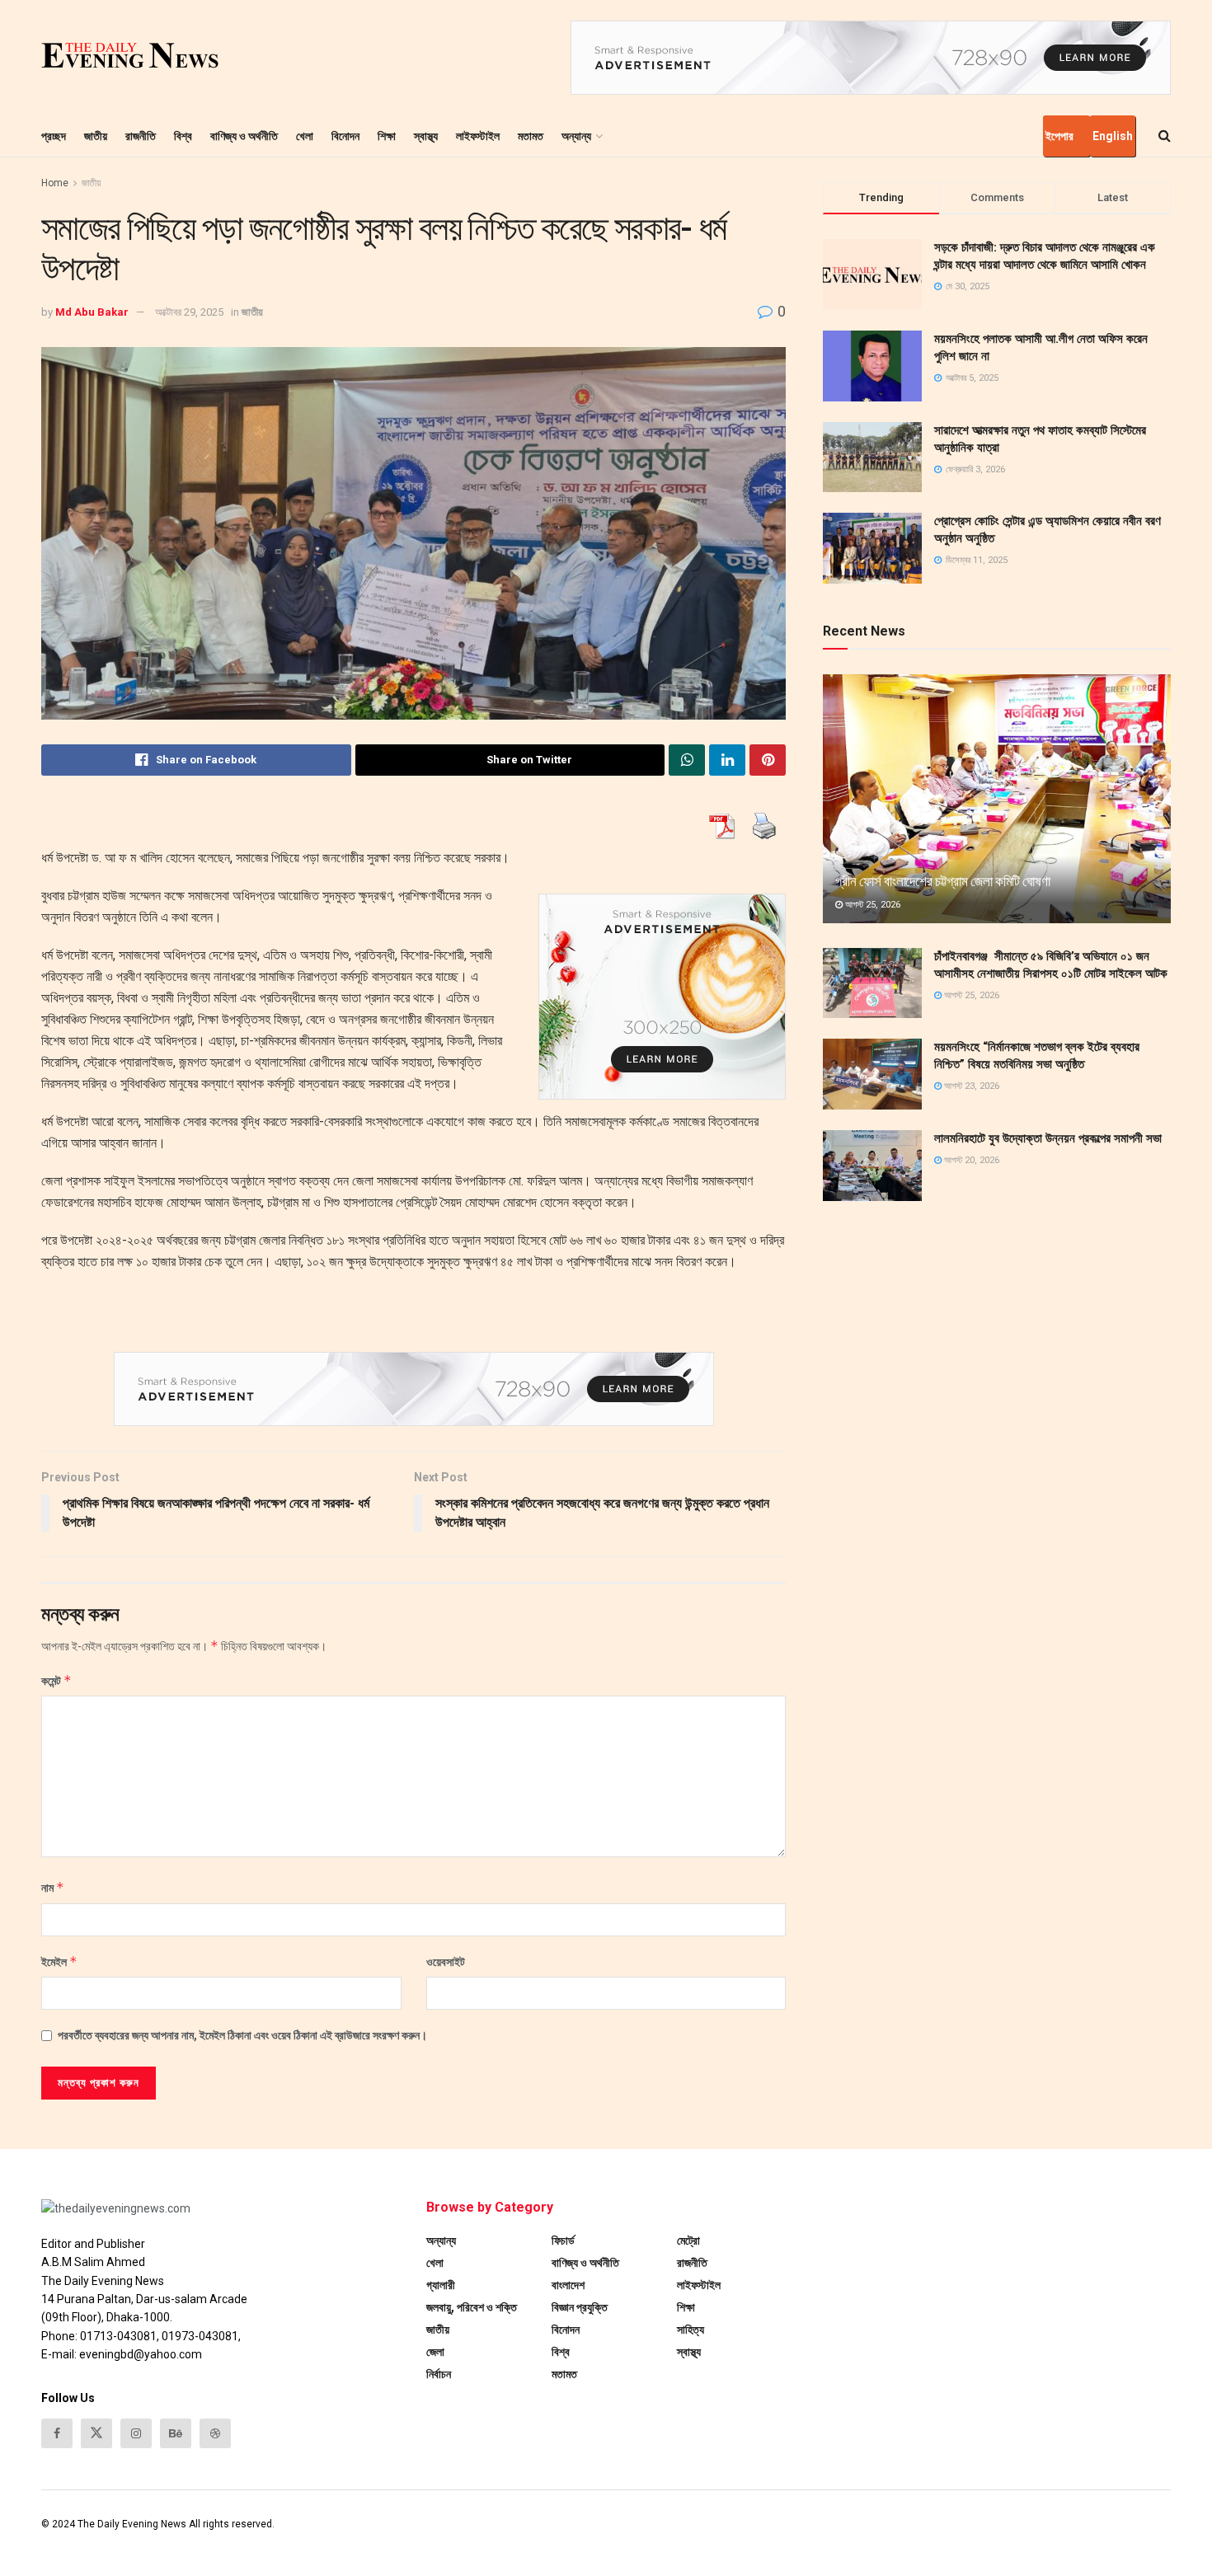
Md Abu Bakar (92, 312)
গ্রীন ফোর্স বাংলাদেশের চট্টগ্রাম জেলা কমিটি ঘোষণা (942, 881)
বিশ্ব (183, 136)
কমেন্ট (56, 1680)
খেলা (305, 136)
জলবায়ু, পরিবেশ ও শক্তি (472, 2307)
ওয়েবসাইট (446, 1962)
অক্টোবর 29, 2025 (189, 312)
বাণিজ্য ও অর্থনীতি (244, 136)
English (1113, 136)
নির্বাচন (439, 2374)
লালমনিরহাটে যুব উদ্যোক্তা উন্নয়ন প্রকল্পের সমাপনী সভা (1048, 1138)
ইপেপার (1059, 136)
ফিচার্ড (563, 2241)
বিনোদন (345, 136)
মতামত (531, 136)
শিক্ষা (387, 136)
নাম (53, 1887)
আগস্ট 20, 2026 (970, 1160)
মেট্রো (688, 2241)
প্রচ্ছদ (54, 136)
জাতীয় (96, 136)
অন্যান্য (576, 136)
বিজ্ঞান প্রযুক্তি (580, 2307)
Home (55, 183)
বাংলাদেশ (568, 2285)
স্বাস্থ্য (426, 136)
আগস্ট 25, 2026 (871, 905)
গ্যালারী (441, 2285)
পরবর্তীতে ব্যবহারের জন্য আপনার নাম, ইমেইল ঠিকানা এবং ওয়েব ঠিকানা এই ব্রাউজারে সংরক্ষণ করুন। (242, 2035)
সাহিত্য (691, 2330)
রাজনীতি (141, 136)
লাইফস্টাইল (478, 136)
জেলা (435, 2352)
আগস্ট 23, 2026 (970, 1086)
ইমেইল (59, 1961)
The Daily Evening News (132, 2524)
